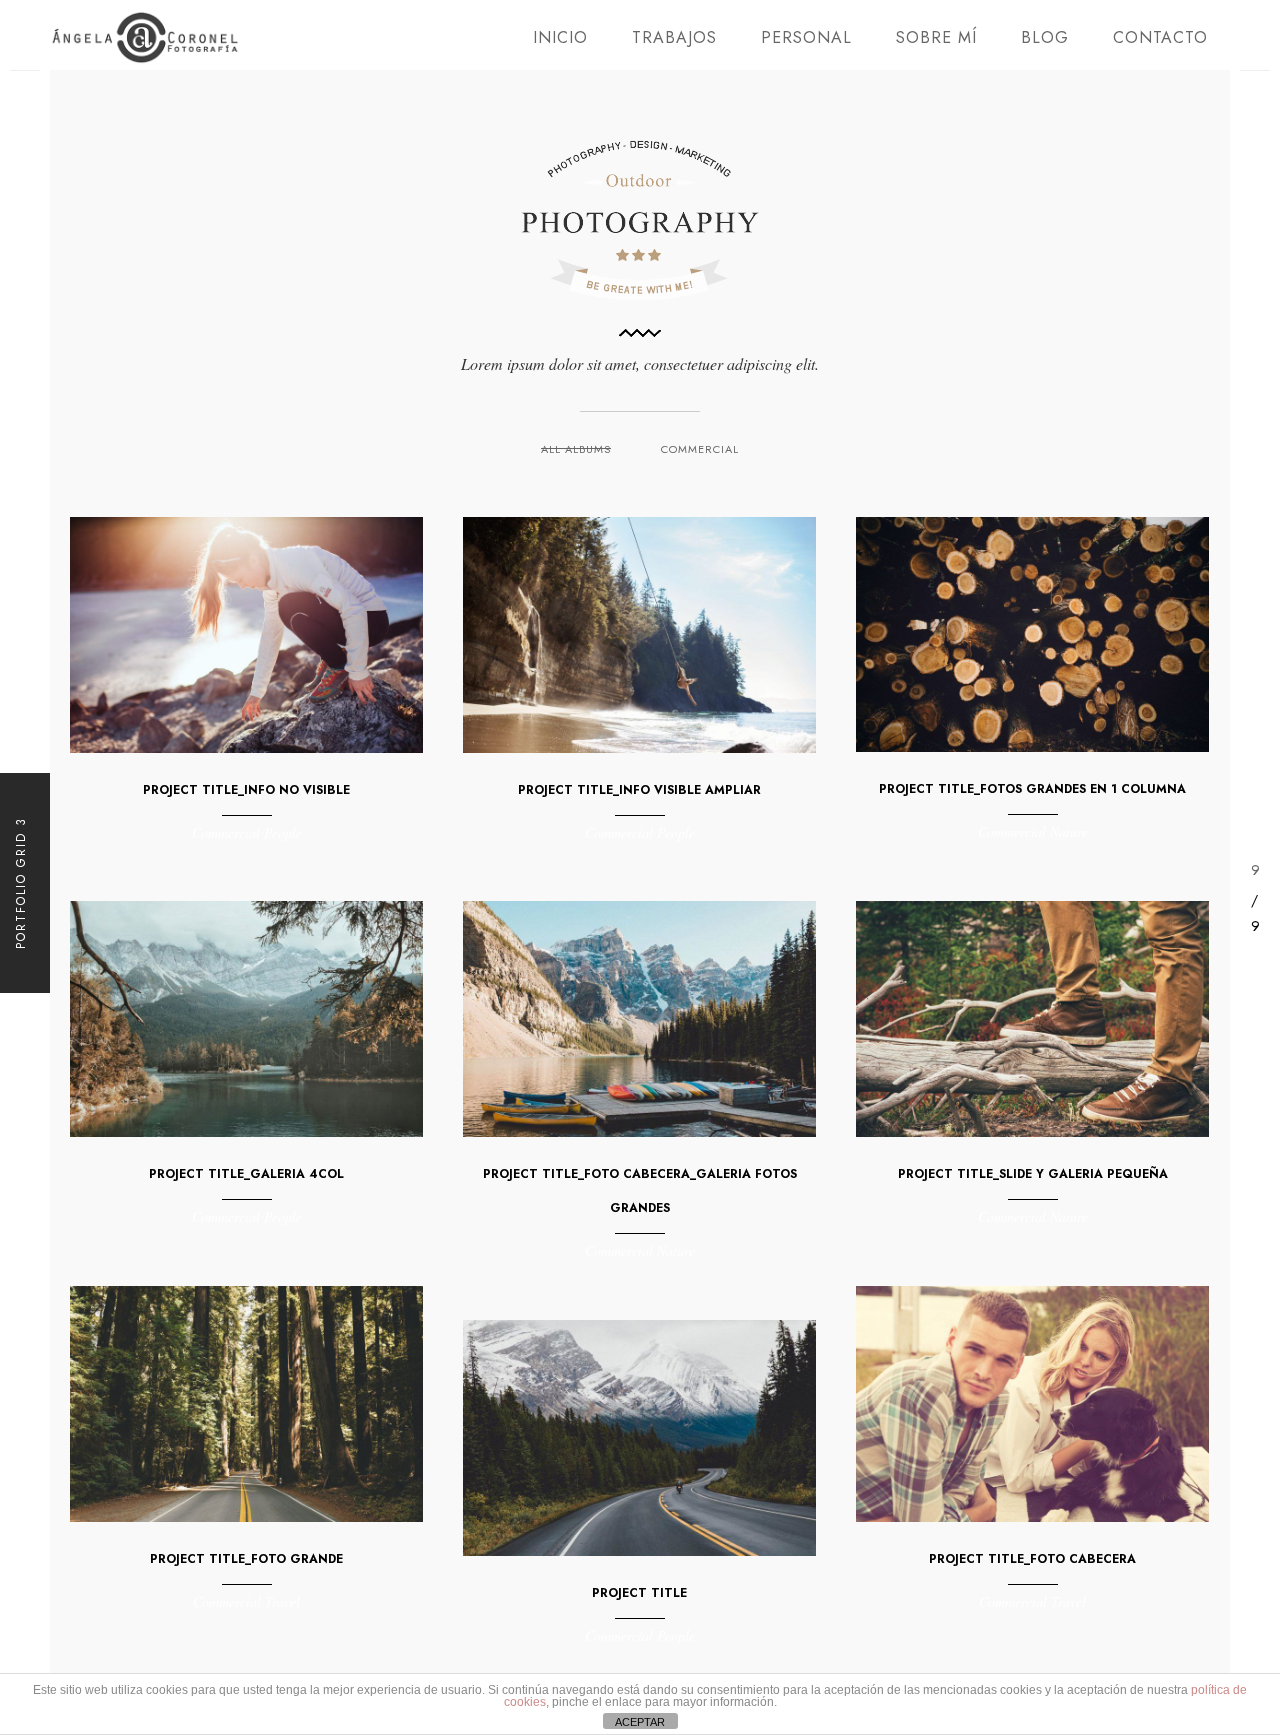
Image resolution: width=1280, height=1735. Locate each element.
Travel (1068, 1601)
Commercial (700, 449)
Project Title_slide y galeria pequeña (1033, 1174)
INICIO (560, 37)
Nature (1069, 831)
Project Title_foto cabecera (1032, 1559)
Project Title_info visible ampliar (639, 790)
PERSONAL (806, 37)
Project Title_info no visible (246, 790)
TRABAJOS (674, 37)
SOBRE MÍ (936, 37)
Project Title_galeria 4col (246, 1174)
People (283, 832)
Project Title (639, 1593)
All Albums (576, 449)
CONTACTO (1160, 37)
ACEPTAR (640, 1722)
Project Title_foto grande (246, 1559)
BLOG (1045, 37)
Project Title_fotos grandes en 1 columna (1032, 789)
